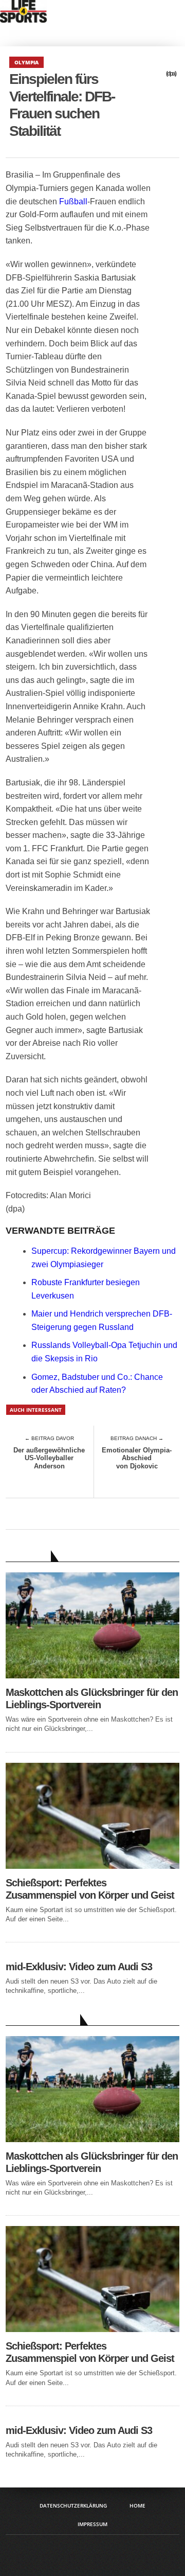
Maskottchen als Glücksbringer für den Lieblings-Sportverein (92, 1698)
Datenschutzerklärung (73, 2505)
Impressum (92, 2524)
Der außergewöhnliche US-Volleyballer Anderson (49, 1458)
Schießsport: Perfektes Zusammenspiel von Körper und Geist (90, 1889)
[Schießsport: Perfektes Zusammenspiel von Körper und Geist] (92, 1866)
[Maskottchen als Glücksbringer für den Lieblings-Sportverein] (92, 1676)
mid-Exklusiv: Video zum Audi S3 (79, 1967)
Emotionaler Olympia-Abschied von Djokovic (137, 1458)
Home (137, 2505)
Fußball (73, 201)
